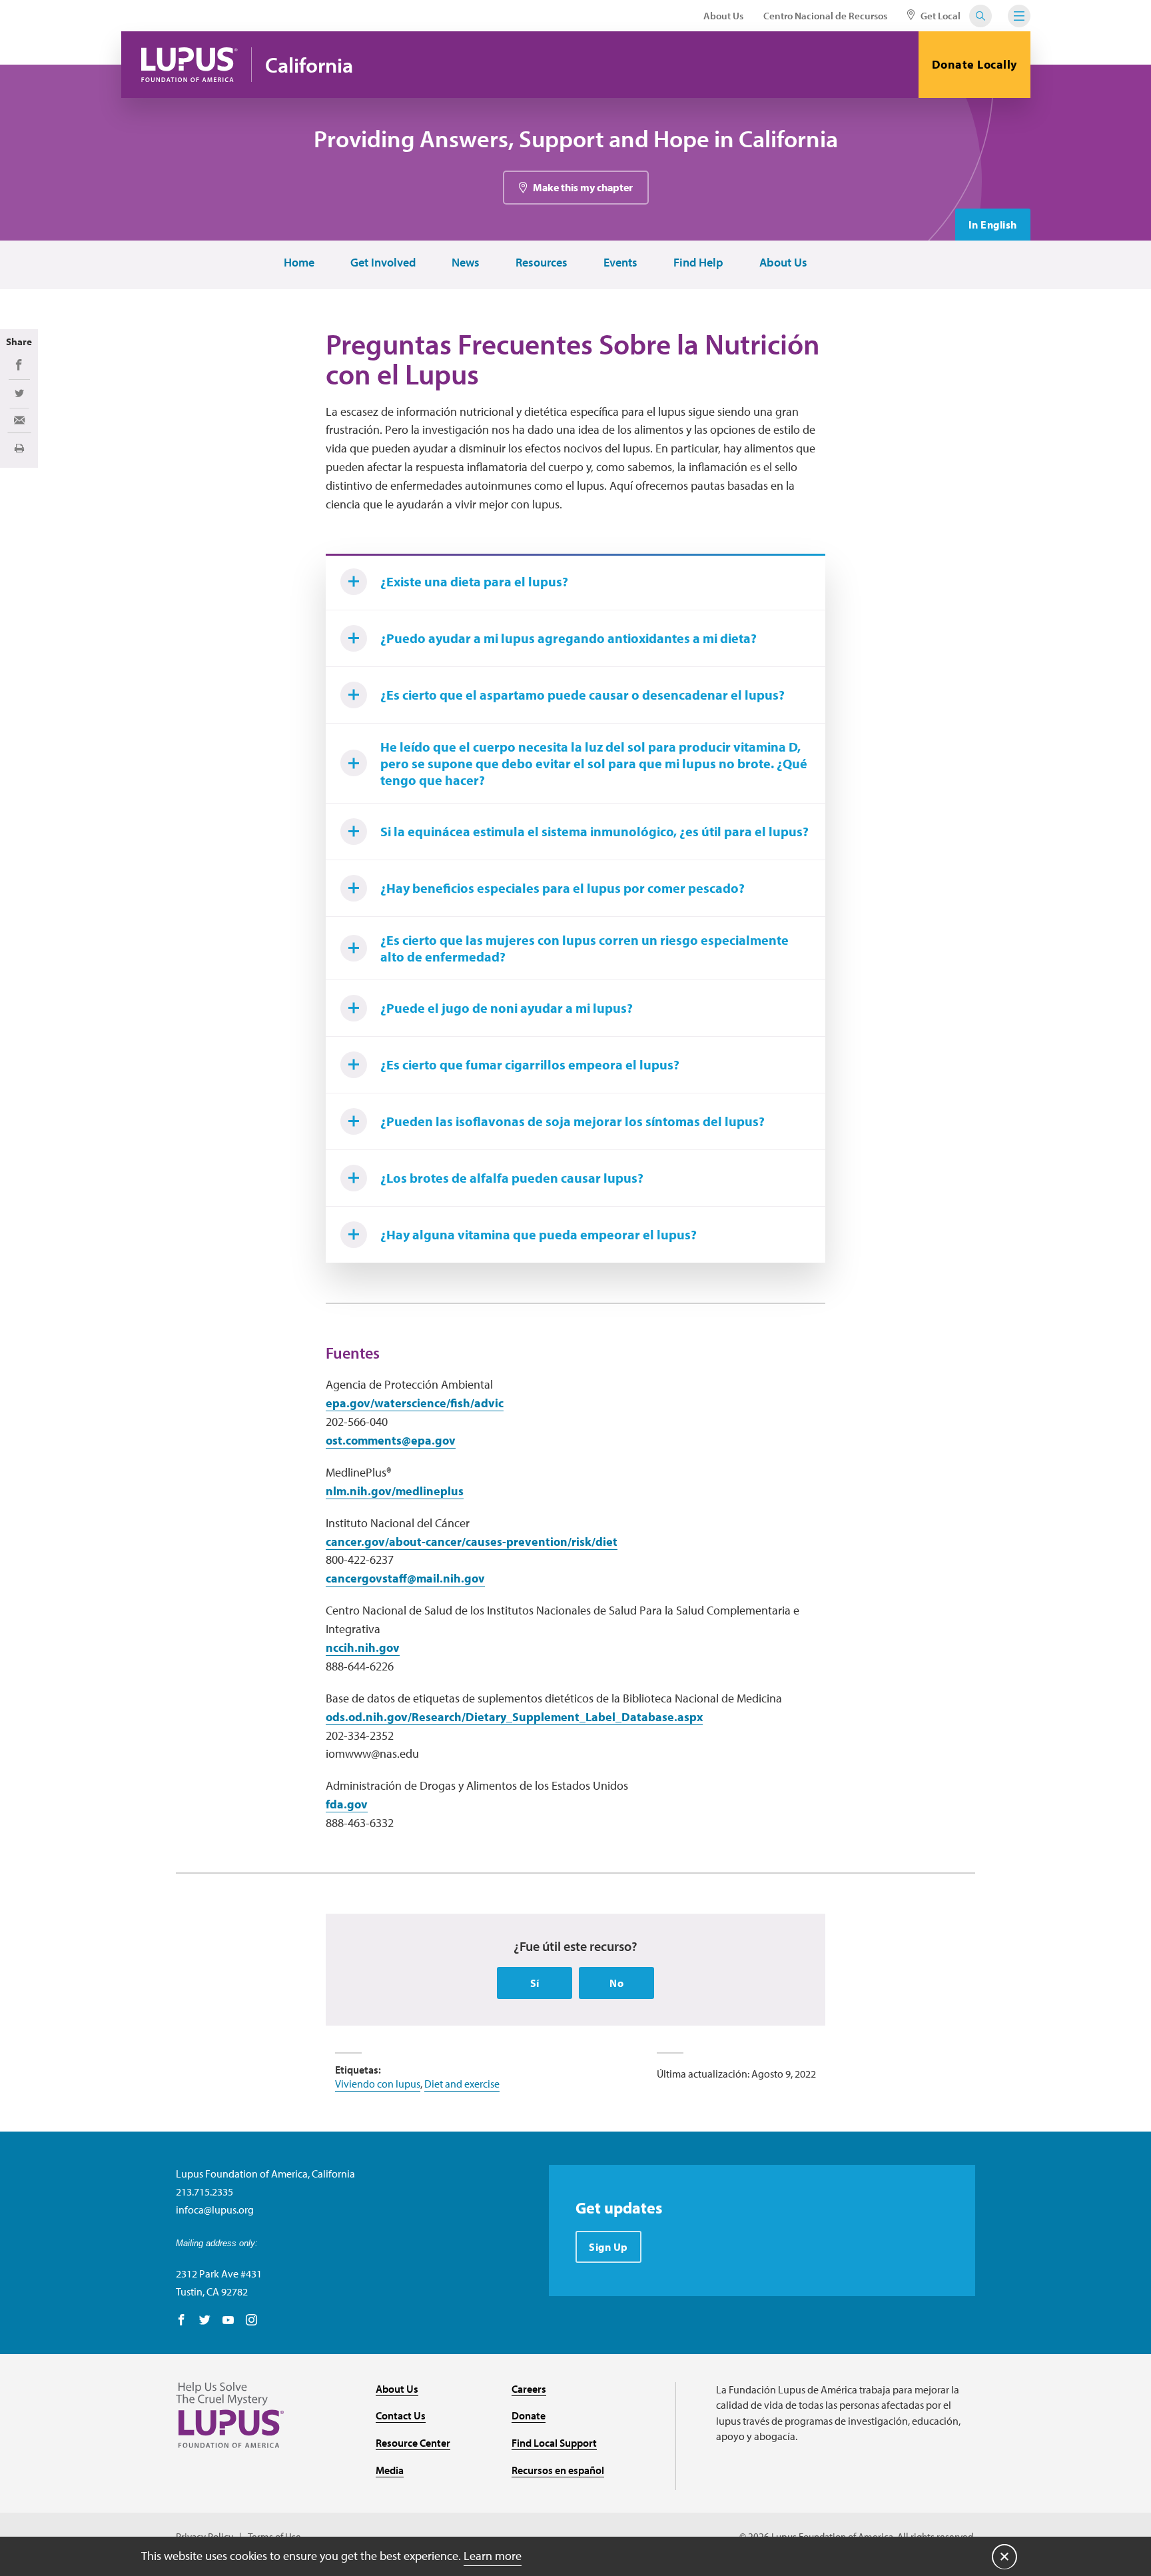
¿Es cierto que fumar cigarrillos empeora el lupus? (530, 1064)
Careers (529, 2389)
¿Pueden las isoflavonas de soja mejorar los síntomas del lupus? (573, 1121)
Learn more (493, 2556)
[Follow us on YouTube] (228, 2321)
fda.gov (347, 1804)
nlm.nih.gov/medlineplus (395, 1491)
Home (299, 263)
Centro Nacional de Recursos (825, 16)
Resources (542, 263)
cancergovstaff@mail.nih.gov (405, 1578)
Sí (535, 1983)
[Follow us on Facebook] (182, 2321)
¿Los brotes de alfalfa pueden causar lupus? (512, 1178)
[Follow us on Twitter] (205, 2321)
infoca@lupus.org (215, 2210)
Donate (529, 2415)
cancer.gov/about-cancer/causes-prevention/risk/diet (472, 1542)
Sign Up (608, 2247)
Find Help (698, 263)
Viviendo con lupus (378, 2084)
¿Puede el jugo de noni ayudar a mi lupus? (507, 1008)
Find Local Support (554, 2443)
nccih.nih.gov (363, 1647)
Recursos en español (558, 2470)
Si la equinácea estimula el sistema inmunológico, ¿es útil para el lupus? (594, 831)
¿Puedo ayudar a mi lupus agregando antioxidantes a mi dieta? (569, 638)
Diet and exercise (462, 2084)
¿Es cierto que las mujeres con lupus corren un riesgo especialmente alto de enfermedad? (584, 948)
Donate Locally (974, 64)
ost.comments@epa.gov (391, 1440)
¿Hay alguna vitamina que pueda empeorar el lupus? (539, 1234)
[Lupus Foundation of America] (190, 65)
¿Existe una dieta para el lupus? (474, 581)
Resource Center (413, 2443)
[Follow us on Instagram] (251, 2321)
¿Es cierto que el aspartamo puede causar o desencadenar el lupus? (582, 695)
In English (993, 225)
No (616, 1983)
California (309, 65)
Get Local (940, 16)
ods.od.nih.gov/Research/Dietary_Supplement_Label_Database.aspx (514, 1717)
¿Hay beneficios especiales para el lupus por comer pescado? (563, 888)
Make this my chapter (583, 187)
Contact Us (401, 2415)
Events (620, 263)
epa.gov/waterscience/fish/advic (415, 1403)
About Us (723, 16)
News (466, 263)
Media (390, 2470)
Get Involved (383, 263)
